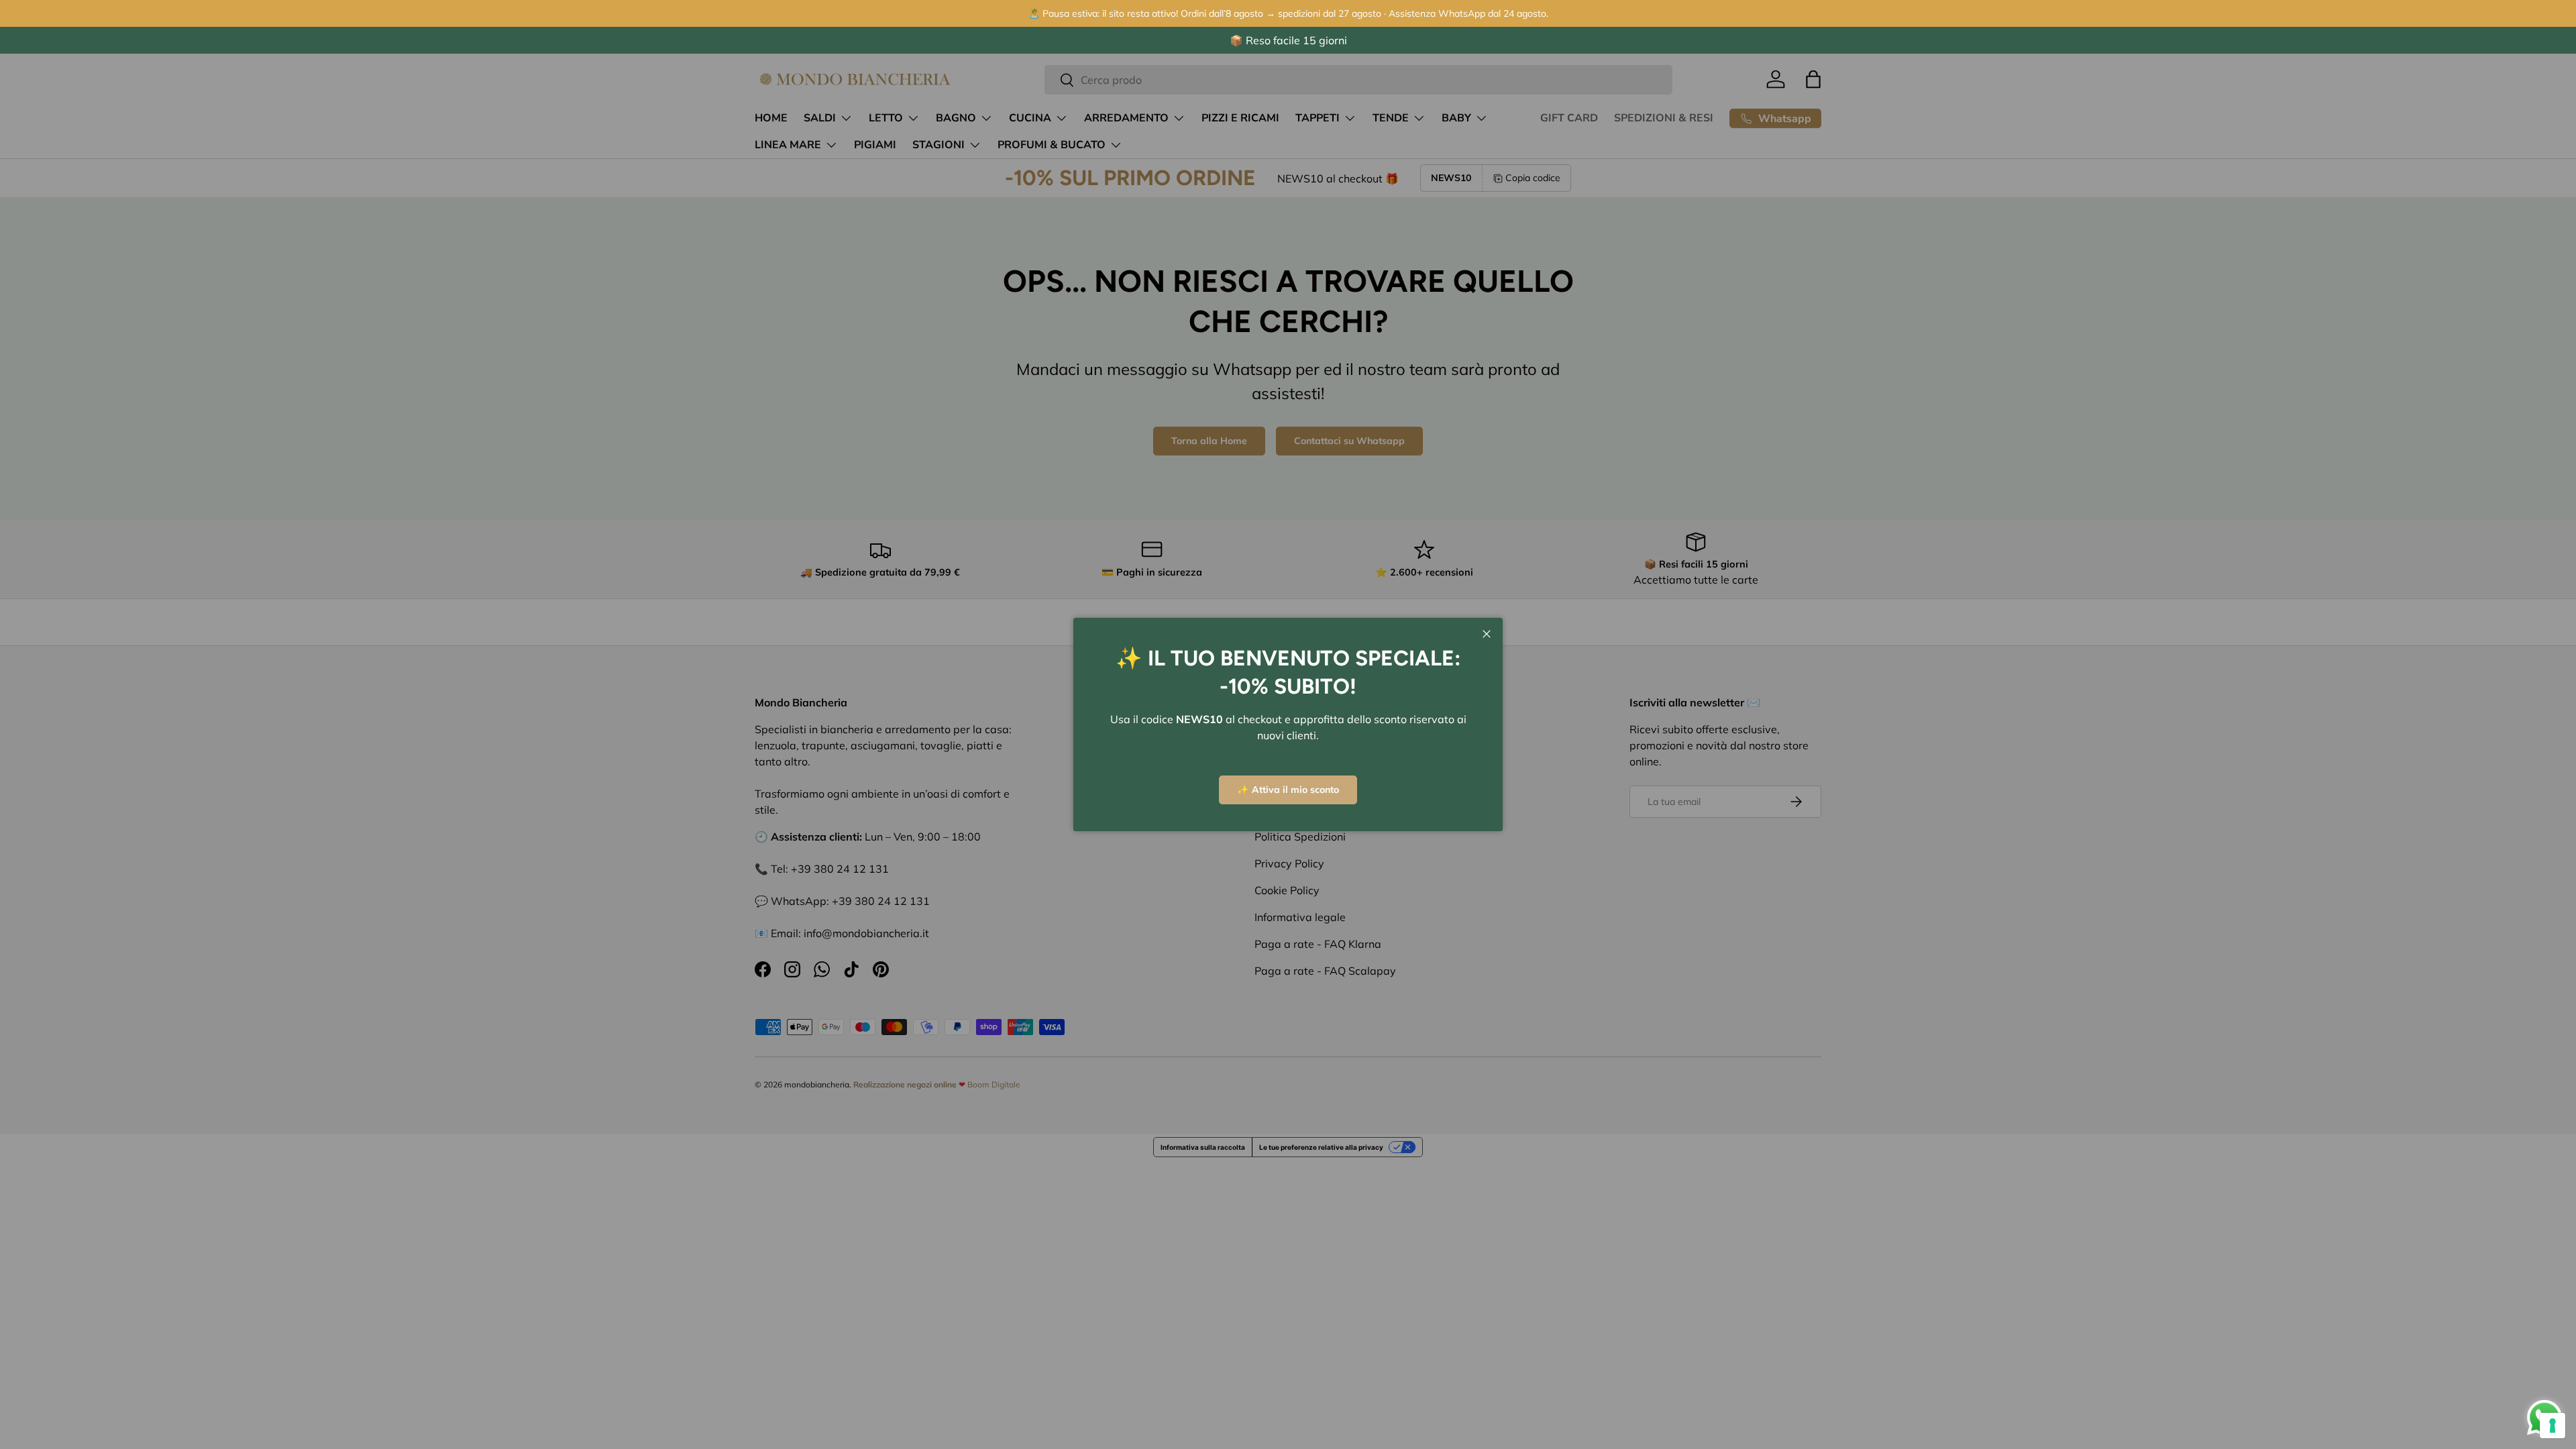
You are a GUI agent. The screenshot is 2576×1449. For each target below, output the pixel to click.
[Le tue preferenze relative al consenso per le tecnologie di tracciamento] (2553, 1426)
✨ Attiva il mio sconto (1288, 790)
